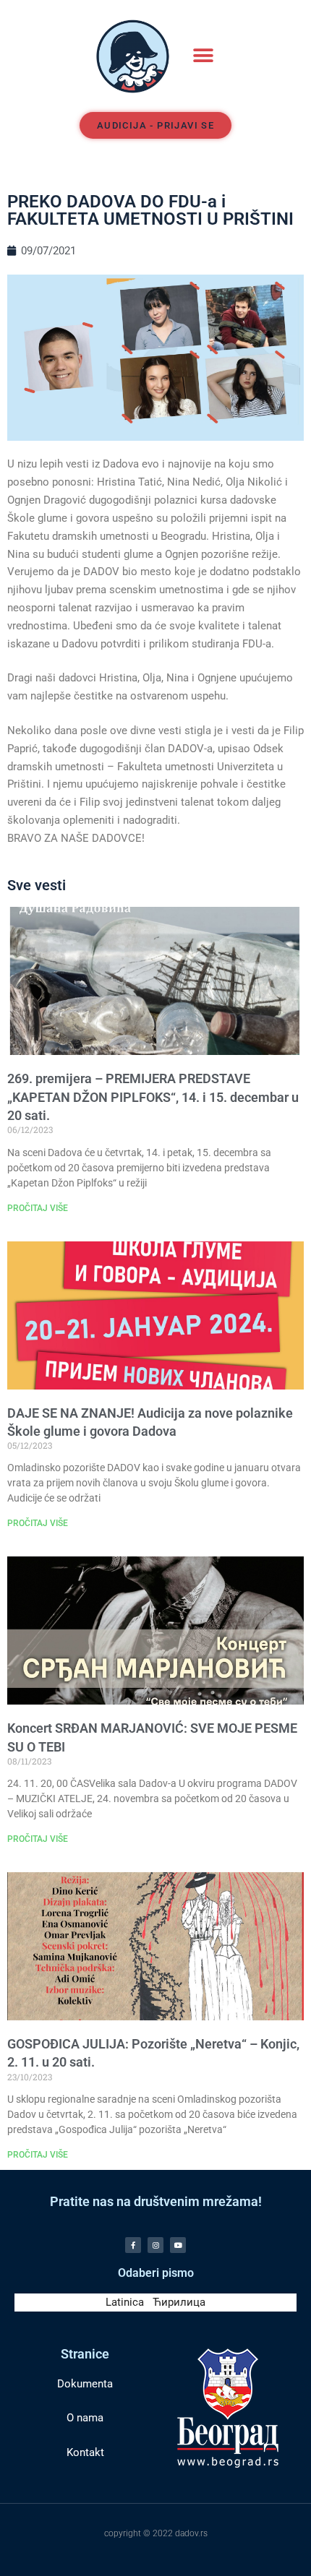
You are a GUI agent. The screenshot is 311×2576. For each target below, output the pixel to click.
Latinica (125, 2302)
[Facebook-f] (133, 2245)
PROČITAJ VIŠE (38, 1208)
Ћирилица (179, 2302)
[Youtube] (178, 2245)
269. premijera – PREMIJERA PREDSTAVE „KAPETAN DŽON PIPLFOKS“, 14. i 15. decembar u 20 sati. (153, 1097)
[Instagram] (155, 2245)
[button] (203, 56)
